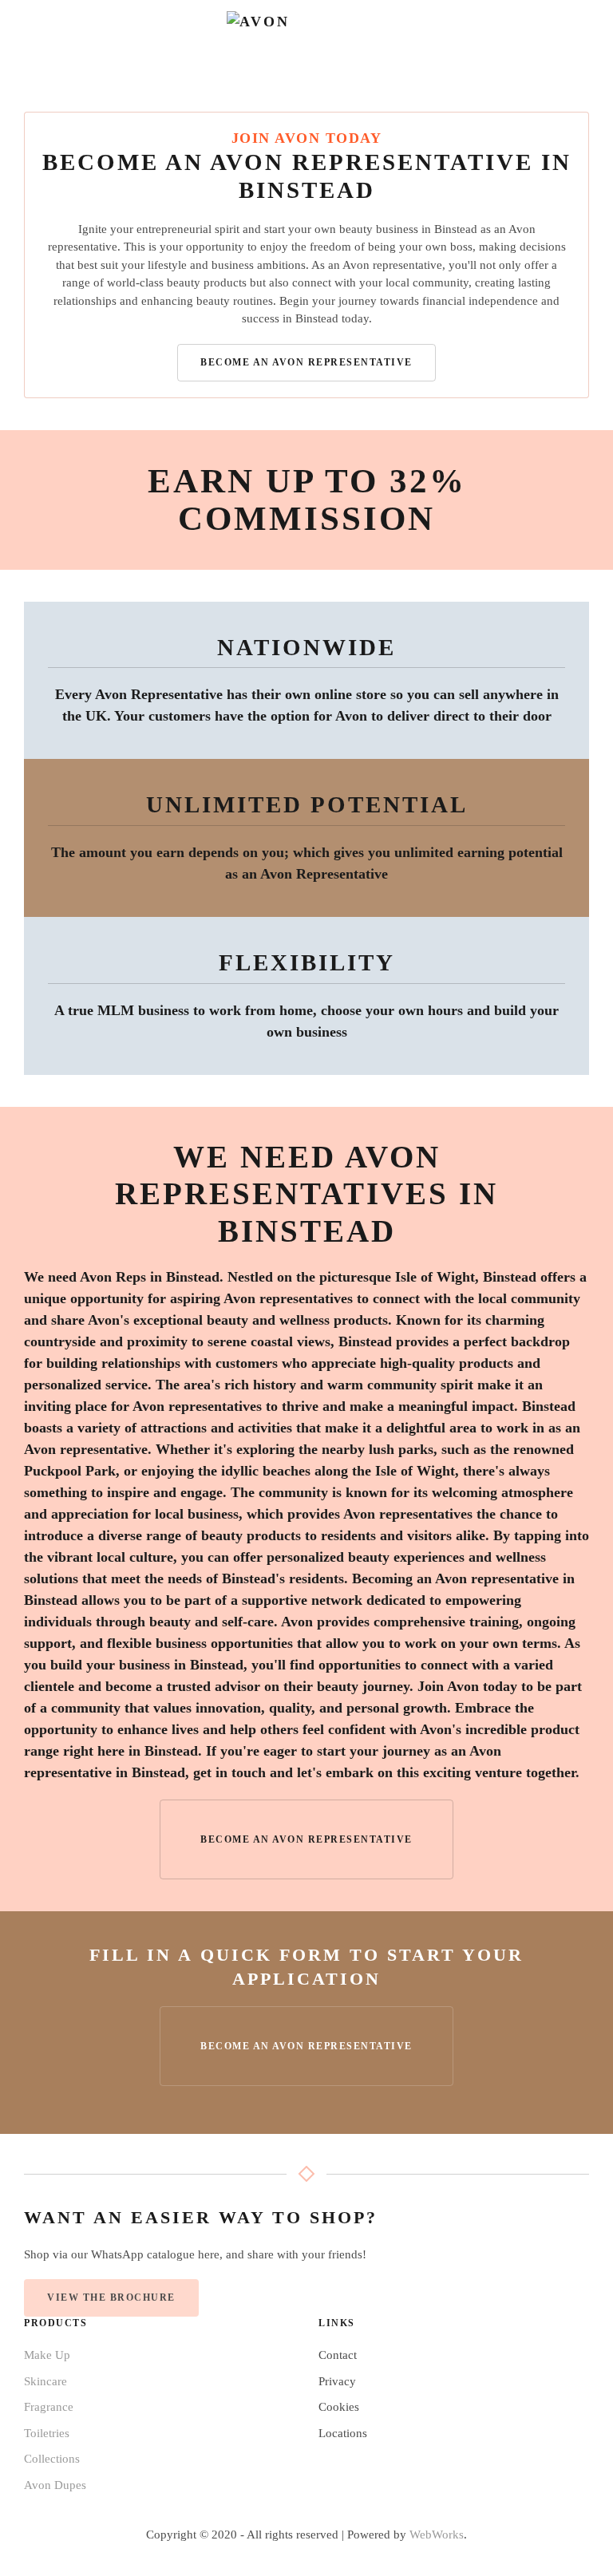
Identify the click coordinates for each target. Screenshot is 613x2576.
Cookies (339, 2407)
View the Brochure (111, 2297)
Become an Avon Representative (306, 362)
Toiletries (47, 2433)
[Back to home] (306, 40)
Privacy (337, 2381)
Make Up (47, 2355)
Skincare (45, 2381)
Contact (338, 2355)
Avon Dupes (55, 2485)
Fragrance (49, 2407)
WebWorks (437, 2535)
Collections (52, 2459)
